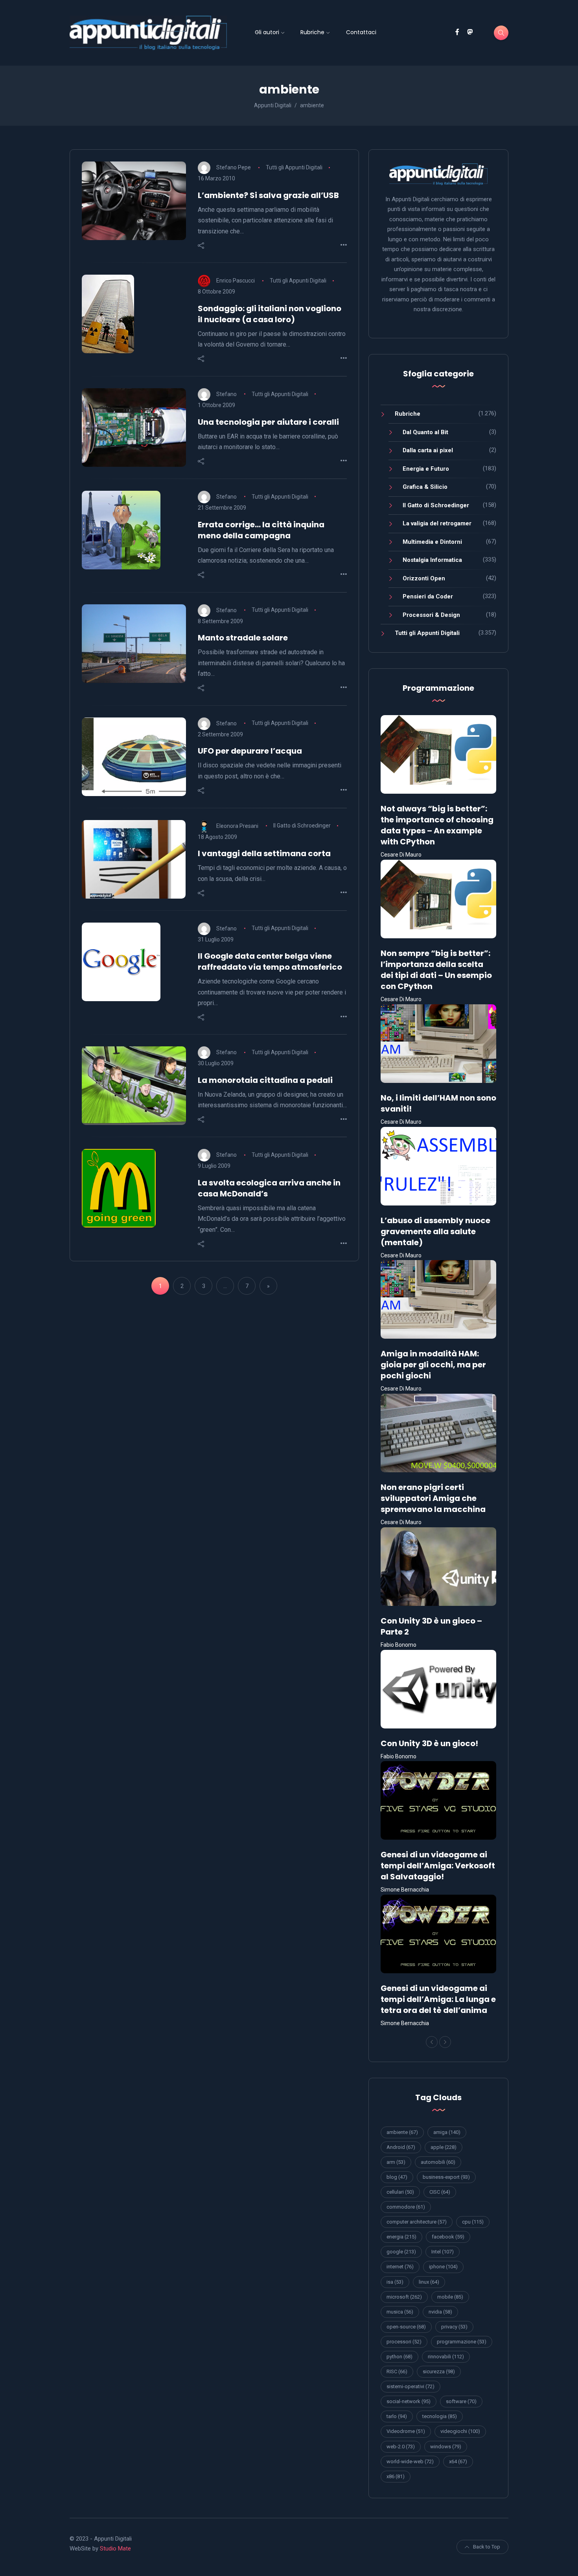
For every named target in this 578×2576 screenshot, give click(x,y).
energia (401, 2237)
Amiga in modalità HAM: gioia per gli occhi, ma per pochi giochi (433, 1365)
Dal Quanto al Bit (425, 432)
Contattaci (361, 32)
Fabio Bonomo (399, 1645)
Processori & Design (431, 615)
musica (400, 2312)
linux (429, 2282)
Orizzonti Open (424, 578)
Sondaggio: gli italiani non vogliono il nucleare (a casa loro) (270, 314)
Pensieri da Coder (428, 596)
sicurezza (439, 2371)
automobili (438, 2162)
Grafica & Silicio (425, 487)
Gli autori (267, 32)
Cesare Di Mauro (401, 855)
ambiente (402, 2132)
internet (400, 2267)
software (461, 2401)
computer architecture (417, 2222)
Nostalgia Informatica (432, 560)
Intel (443, 2252)
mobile (450, 2297)
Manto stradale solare (243, 638)
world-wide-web (410, 2461)
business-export (446, 2177)
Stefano (226, 394)
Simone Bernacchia (405, 1890)
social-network (409, 2401)
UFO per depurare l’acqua (250, 751)
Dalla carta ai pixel (428, 450)
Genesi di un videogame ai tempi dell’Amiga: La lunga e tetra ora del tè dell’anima (438, 1999)
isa (395, 2282)
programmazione (462, 2342)
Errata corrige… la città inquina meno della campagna (261, 530)
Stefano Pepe (234, 167)
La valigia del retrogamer (437, 523)
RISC (397, 2371)
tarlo (397, 2416)
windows (446, 2447)
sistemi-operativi (410, 2386)
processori (404, 2342)
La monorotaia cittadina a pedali (265, 1080)
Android (401, 2147)
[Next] (445, 2042)
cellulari (400, 2192)
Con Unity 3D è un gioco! (429, 1743)
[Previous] (432, 2042)
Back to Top (487, 2547)
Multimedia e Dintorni (432, 542)
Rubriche (312, 32)
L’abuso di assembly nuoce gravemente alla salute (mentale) (435, 1231)
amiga (447, 2132)
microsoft (404, 2297)
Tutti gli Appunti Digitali (294, 167)
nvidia (440, 2312)
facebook (448, 2237)
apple (444, 2147)
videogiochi (460, 2431)
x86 (396, 2476)
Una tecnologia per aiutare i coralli (268, 422)
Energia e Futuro (426, 469)
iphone (443, 2267)
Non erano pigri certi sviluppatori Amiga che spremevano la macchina (433, 1498)
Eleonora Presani (237, 826)
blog (397, 2177)
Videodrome (406, 2431)
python (399, 2357)
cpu (473, 2222)
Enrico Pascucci (236, 281)
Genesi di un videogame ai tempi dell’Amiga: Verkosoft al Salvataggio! (438, 1866)
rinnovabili (446, 2357)
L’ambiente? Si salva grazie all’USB (268, 195)
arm (396, 2162)
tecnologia (440, 2416)
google (401, 2252)
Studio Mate (115, 2548)
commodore (406, 2207)
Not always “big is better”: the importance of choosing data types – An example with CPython (437, 825)
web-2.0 (401, 2447)
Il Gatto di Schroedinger (302, 826)
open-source (406, 2327)
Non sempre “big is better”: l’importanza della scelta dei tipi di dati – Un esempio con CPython (436, 970)
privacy (454, 2327)
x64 (458, 2461)
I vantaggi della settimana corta (264, 853)
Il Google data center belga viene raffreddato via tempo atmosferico (270, 961)
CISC (440, 2192)
